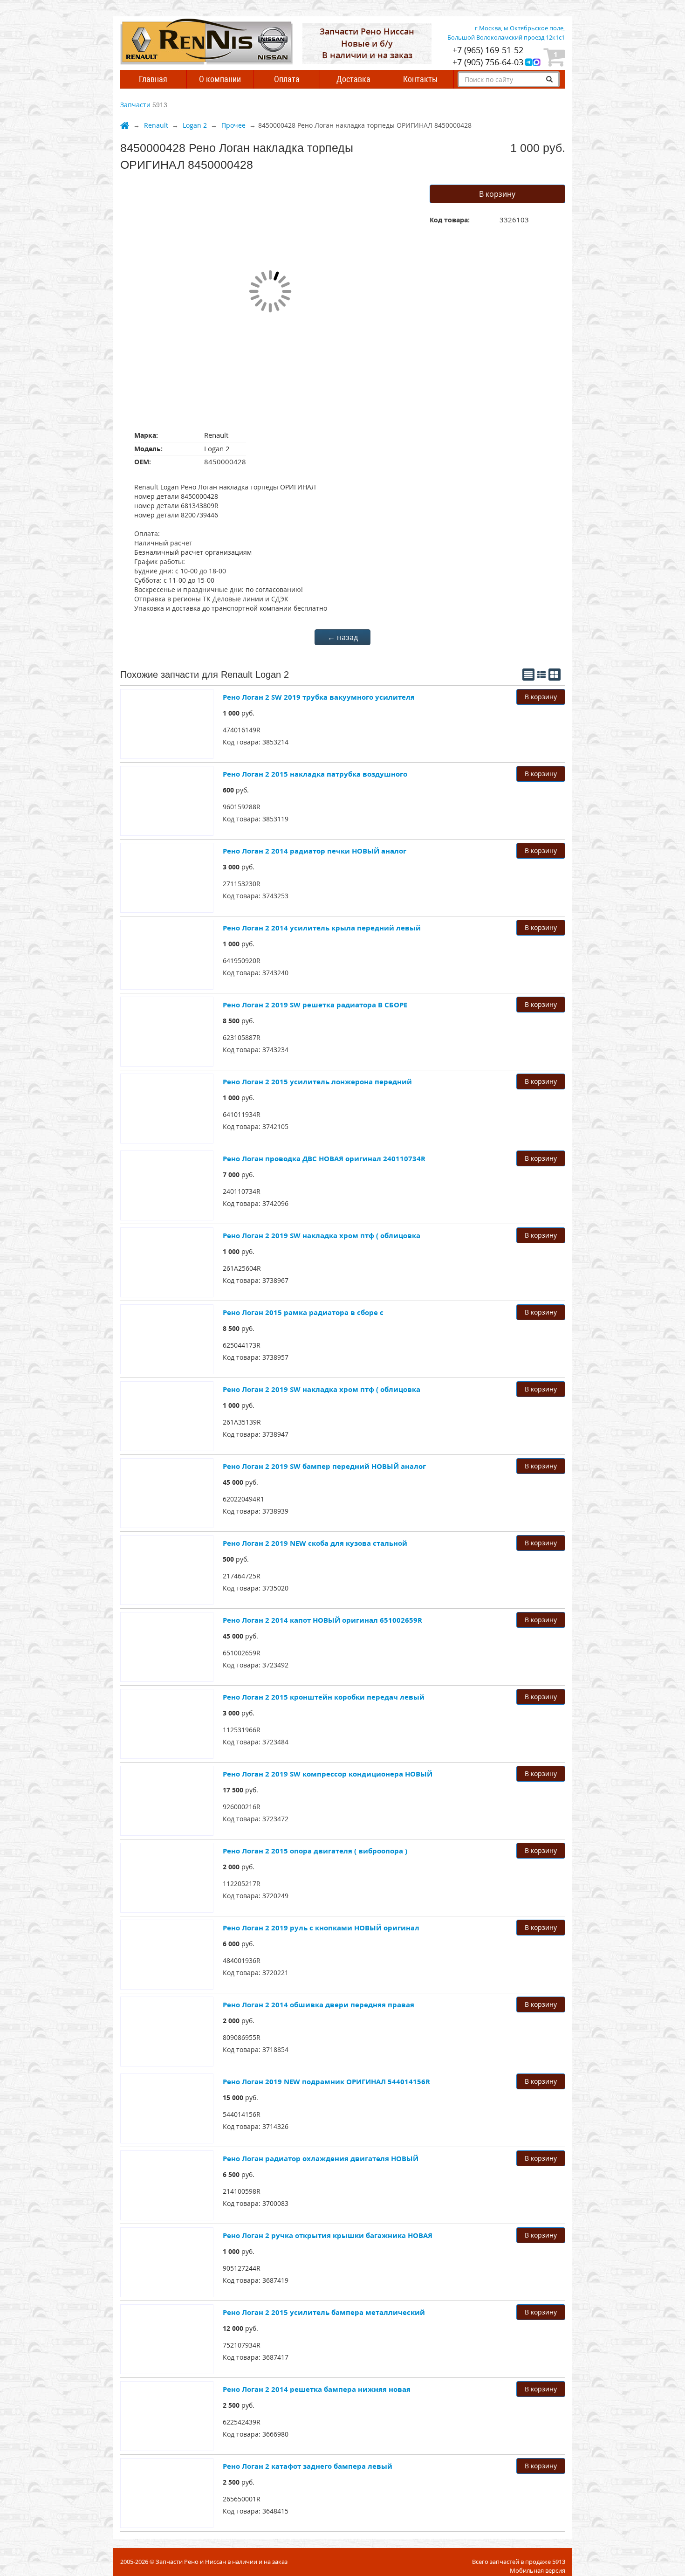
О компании (220, 79)
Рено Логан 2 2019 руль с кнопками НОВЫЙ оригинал (321, 1928)
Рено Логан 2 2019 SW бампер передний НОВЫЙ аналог (324, 1466)
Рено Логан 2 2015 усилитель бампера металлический (324, 2312)
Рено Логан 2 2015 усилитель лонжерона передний (317, 1081)
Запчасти (135, 105)
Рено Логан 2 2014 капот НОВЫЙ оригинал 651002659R (322, 1620)
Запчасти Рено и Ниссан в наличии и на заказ (222, 2562)
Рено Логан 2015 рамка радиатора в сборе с (303, 1312)
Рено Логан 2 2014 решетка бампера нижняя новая (317, 2389)
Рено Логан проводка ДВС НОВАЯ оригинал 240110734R (324, 1158)
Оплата (287, 79)
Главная (153, 79)
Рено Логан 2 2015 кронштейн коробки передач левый (324, 1697)
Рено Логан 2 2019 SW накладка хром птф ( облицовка (322, 1235)
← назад (343, 637)
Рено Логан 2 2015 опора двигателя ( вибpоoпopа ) (315, 1851)
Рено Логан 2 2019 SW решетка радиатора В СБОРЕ (315, 1005)
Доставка (353, 79)
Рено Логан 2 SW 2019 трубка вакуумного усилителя (319, 697)
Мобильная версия (538, 2570)
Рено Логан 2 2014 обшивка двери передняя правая (319, 2004)
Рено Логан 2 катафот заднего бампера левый (308, 2466)
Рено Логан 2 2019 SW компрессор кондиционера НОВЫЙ (328, 1774)
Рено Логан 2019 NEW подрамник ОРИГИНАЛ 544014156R (326, 2081)
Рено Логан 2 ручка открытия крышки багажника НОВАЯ (328, 2235)
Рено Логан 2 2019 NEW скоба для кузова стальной (315, 1543)
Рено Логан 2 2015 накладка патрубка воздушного (315, 774)
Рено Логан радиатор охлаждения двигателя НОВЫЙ (321, 2158)
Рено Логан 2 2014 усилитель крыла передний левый (322, 928)
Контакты (420, 79)
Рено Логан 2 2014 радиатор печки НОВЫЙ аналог (315, 851)
